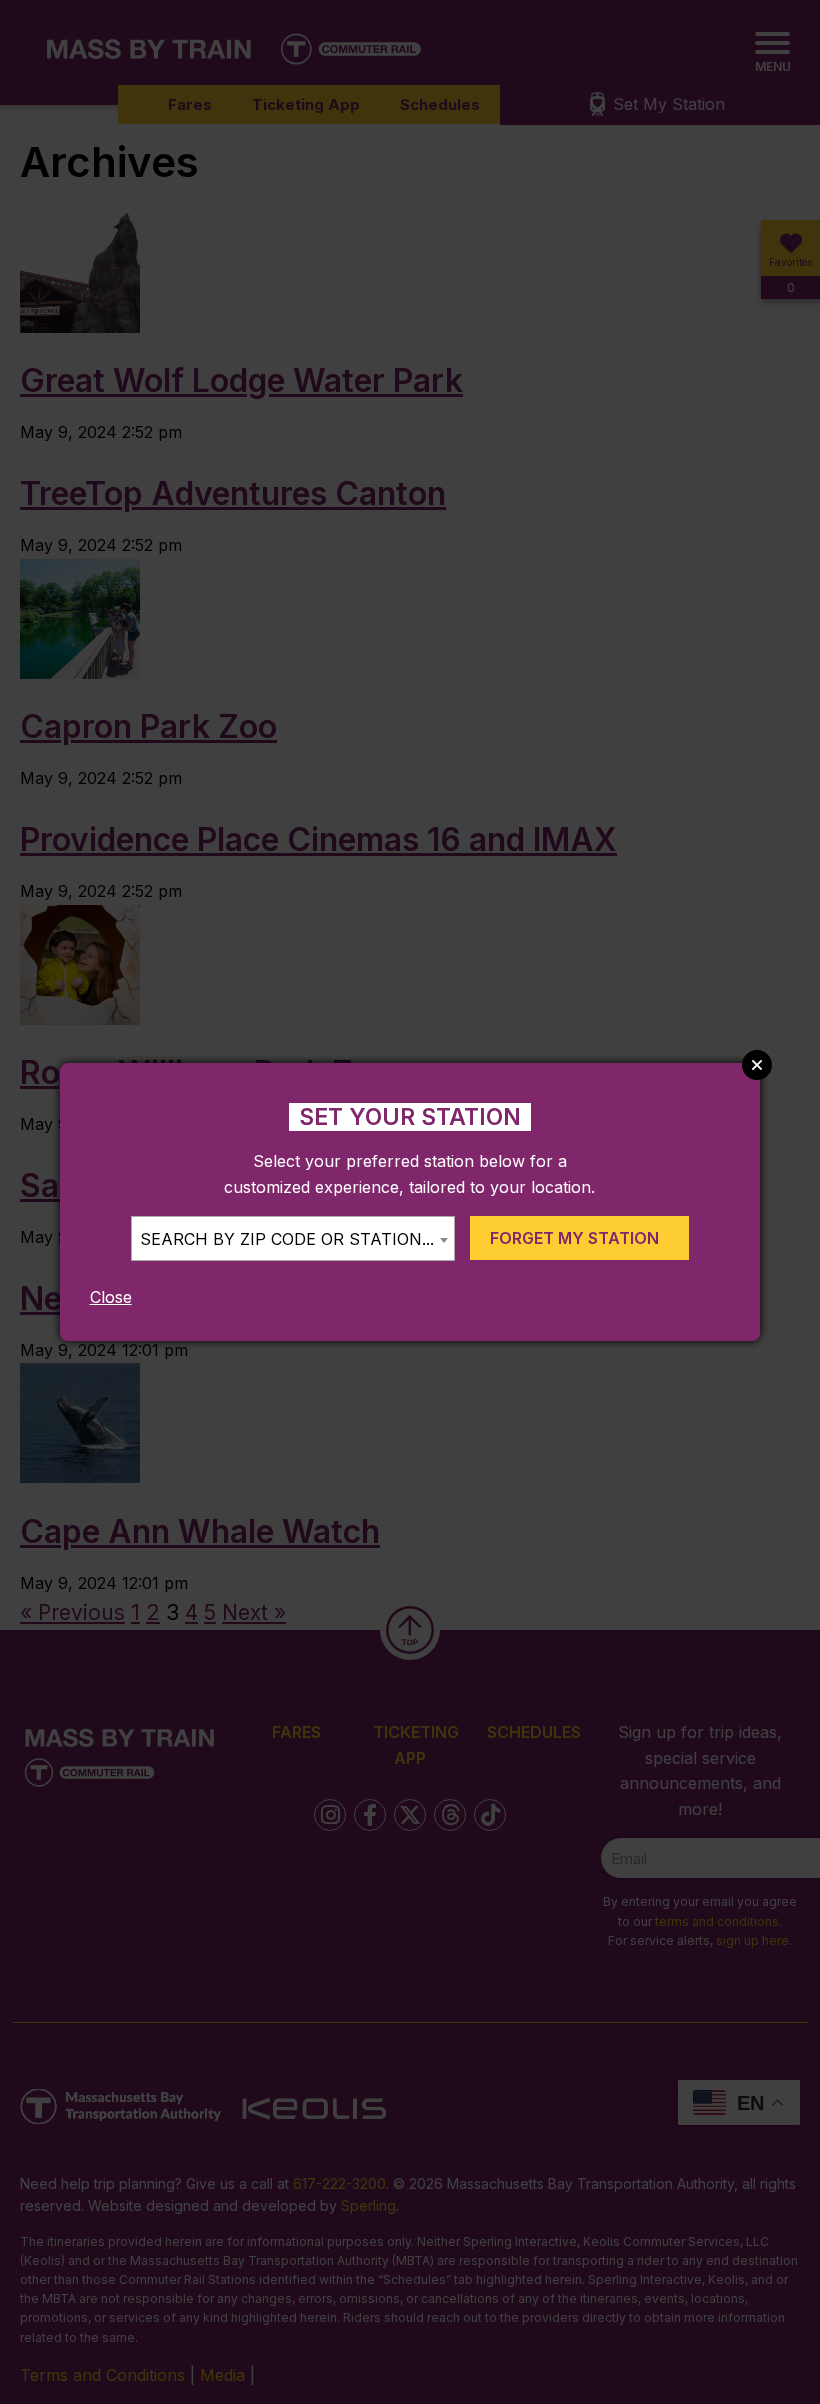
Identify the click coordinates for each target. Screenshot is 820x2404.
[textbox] (293, 1239)
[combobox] (293, 1238)
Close (111, 1297)
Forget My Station (574, 1238)
